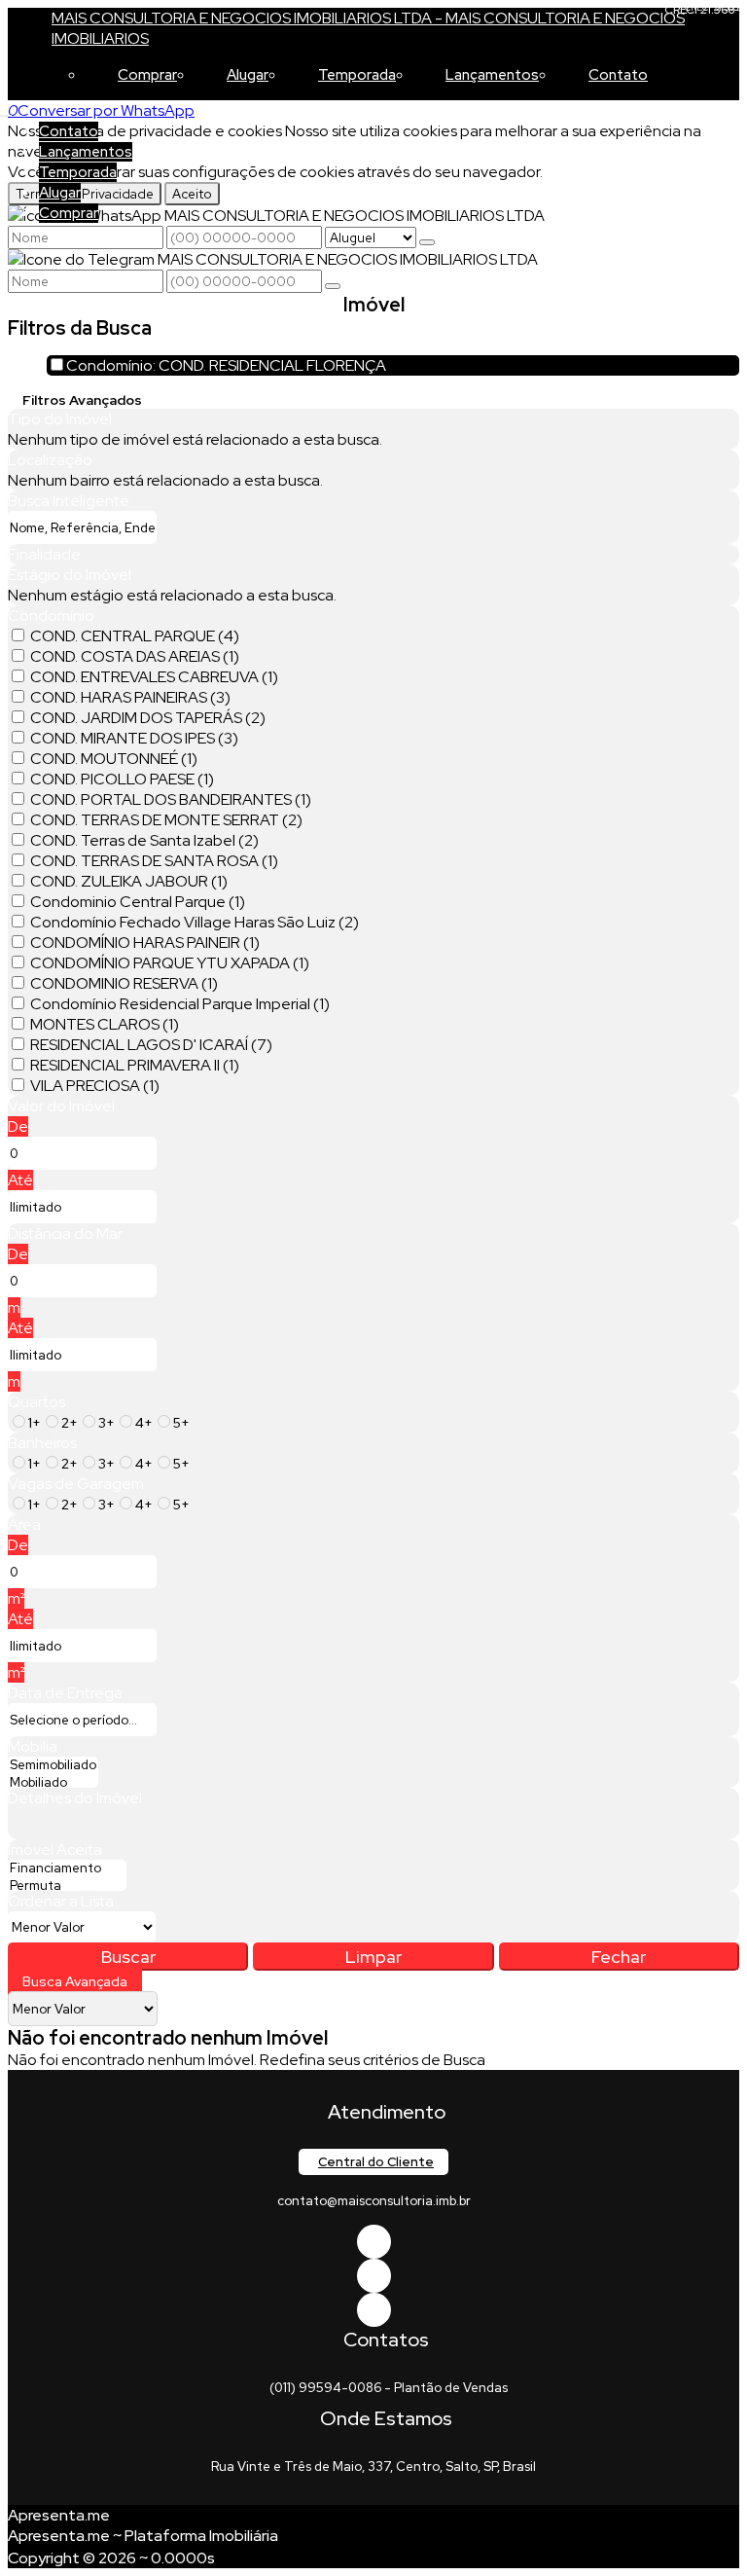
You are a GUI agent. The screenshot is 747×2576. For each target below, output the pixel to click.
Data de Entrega (65, 1693)
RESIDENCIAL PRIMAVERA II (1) (135, 1065)
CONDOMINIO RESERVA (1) (124, 983)
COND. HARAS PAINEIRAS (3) (130, 697)
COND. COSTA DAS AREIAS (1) (135, 656)
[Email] (374, 2276)
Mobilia (33, 1746)
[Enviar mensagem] (427, 242)
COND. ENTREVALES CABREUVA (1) (154, 677)
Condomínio (51, 616)
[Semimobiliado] (53, 1765)
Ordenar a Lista (61, 1901)
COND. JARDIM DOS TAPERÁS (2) (148, 718)
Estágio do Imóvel (70, 575)
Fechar (619, 1957)
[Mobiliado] (53, 1783)
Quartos (36, 1402)
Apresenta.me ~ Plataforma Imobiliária (143, 2536)
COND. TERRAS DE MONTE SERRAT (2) (166, 820)
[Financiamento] (67, 1869)
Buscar (128, 1957)
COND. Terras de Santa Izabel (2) (144, 840)
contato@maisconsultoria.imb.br (374, 2201)
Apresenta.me (59, 2515)
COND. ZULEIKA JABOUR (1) (129, 881)
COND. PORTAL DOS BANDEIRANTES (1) (171, 799)
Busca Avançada (75, 1981)
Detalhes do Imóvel (75, 1798)
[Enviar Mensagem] (333, 286)
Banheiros (42, 1443)
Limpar (373, 1957)
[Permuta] (67, 1886)
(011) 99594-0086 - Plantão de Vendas (389, 2388)
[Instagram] (374, 2310)
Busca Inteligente (69, 501)
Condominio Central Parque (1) (138, 902)
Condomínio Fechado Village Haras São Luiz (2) (195, 922)
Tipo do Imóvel (60, 419)
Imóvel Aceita (55, 1850)
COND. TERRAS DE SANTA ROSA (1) (154, 861)
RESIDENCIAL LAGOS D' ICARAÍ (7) (151, 1045)
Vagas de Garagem (76, 1484)
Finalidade (44, 554)
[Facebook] (374, 2242)
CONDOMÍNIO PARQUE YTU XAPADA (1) (170, 963)
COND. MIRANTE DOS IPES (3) (134, 738)
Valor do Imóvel (61, 1106)
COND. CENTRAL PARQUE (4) (135, 636)
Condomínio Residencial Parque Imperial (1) (180, 1004)
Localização (50, 460)
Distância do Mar (65, 1234)
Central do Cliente (376, 2162)
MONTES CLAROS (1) (105, 1024)
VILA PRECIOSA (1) (95, 1086)
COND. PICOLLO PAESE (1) (122, 779)
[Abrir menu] (6, 110)
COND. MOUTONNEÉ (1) (114, 759)
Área (24, 1524)
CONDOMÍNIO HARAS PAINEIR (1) (145, 943)
